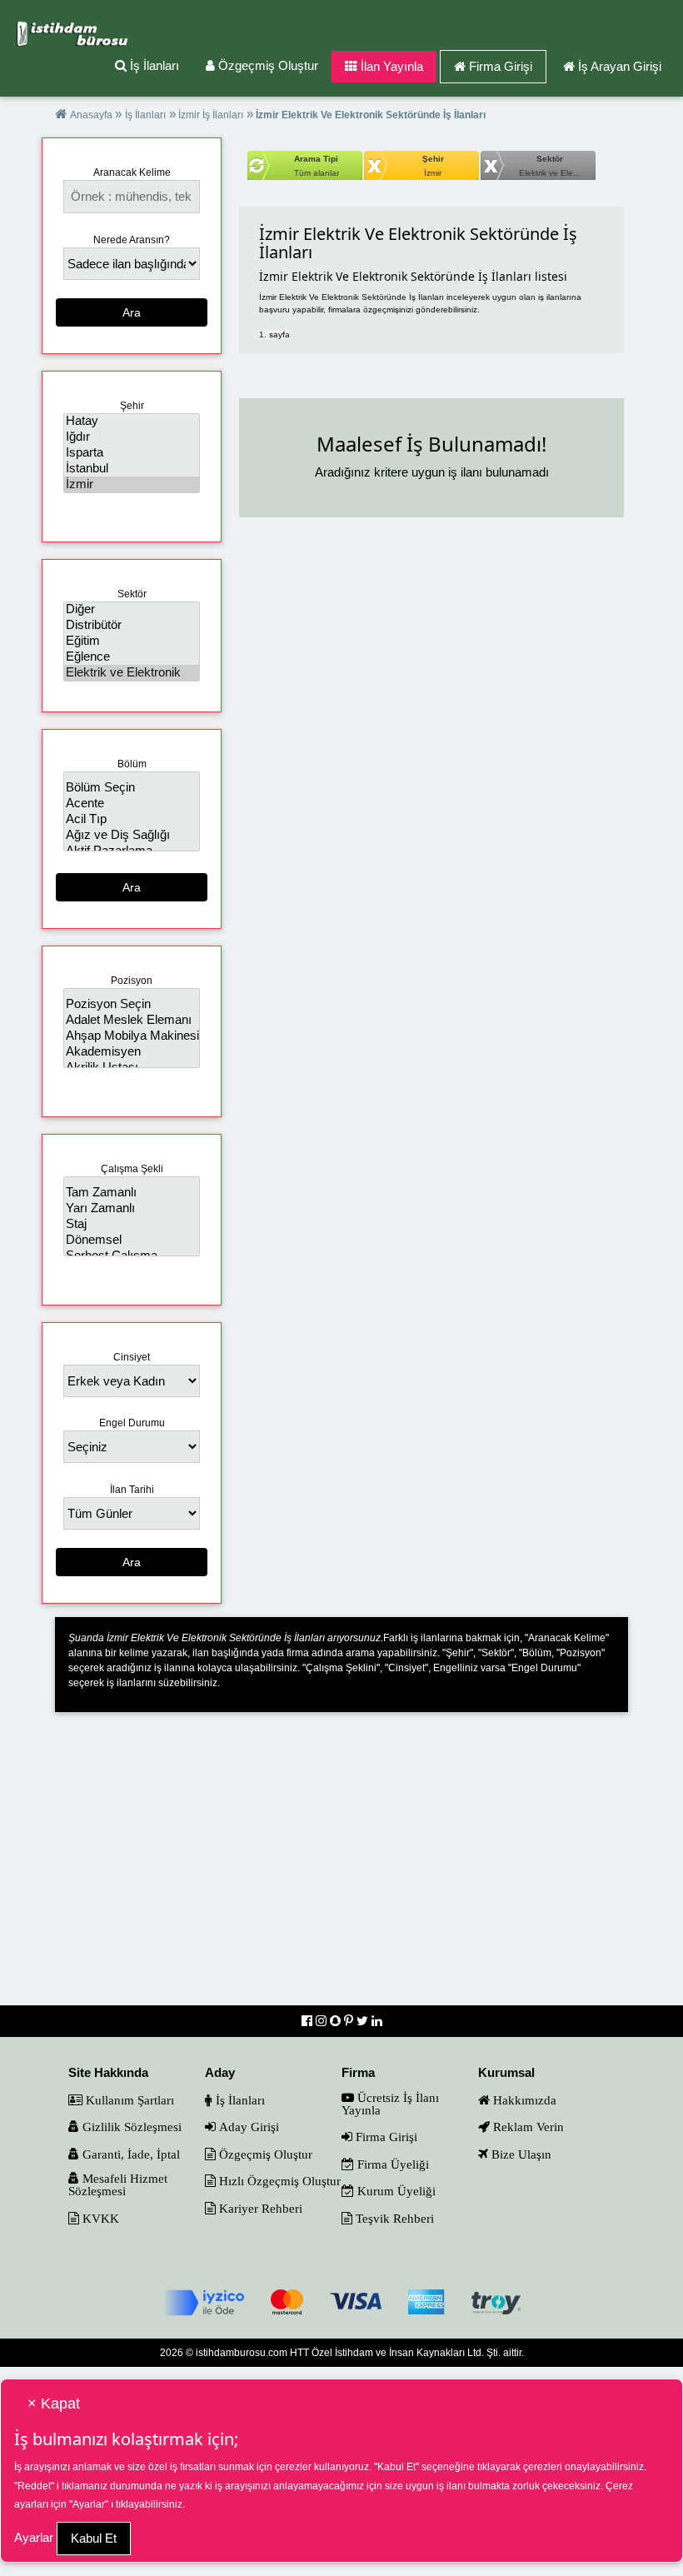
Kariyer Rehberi (259, 2208)
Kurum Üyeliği (395, 2191)
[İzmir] (132, 484)
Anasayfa (92, 115)
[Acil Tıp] (132, 819)
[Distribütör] (132, 625)
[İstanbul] (132, 469)
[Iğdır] (132, 437)
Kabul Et (94, 2538)
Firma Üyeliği (391, 2164)
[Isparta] (132, 453)
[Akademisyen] (132, 1052)
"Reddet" (34, 2486)
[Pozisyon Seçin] (132, 1004)
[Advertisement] (341, 1870)
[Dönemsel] (132, 1240)
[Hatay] (132, 421)
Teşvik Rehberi (393, 2218)
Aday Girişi (247, 2127)
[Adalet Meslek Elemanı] (132, 1020)
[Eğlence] (132, 657)
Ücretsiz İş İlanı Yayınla (390, 2104)
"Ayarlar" (89, 2504)
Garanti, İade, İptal (130, 2154)
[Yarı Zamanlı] (132, 1208)
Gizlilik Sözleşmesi (130, 2127)
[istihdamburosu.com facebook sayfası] (309, 2021)
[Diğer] (132, 609)
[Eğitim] (132, 641)
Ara (132, 312)
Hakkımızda (523, 2100)
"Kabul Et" (396, 2467)
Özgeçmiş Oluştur (267, 65)
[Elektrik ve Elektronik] (132, 673)
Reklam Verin (527, 2127)
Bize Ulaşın (520, 2154)
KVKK (99, 2218)
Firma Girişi (501, 66)
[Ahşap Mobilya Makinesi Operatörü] (132, 1036)
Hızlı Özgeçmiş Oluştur (278, 2181)
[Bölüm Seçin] (132, 788)
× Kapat (54, 2404)
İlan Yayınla (390, 66)
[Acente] (132, 804)
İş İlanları (153, 65)
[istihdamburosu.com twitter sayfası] (364, 2021)
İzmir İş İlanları (209, 115)
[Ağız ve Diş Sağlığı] (132, 835)
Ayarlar (34, 2537)
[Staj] (132, 1224)
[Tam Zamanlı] (132, 1193)
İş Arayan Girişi (620, 66)
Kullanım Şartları (128, 2100)
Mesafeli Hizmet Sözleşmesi (118, 2184)
